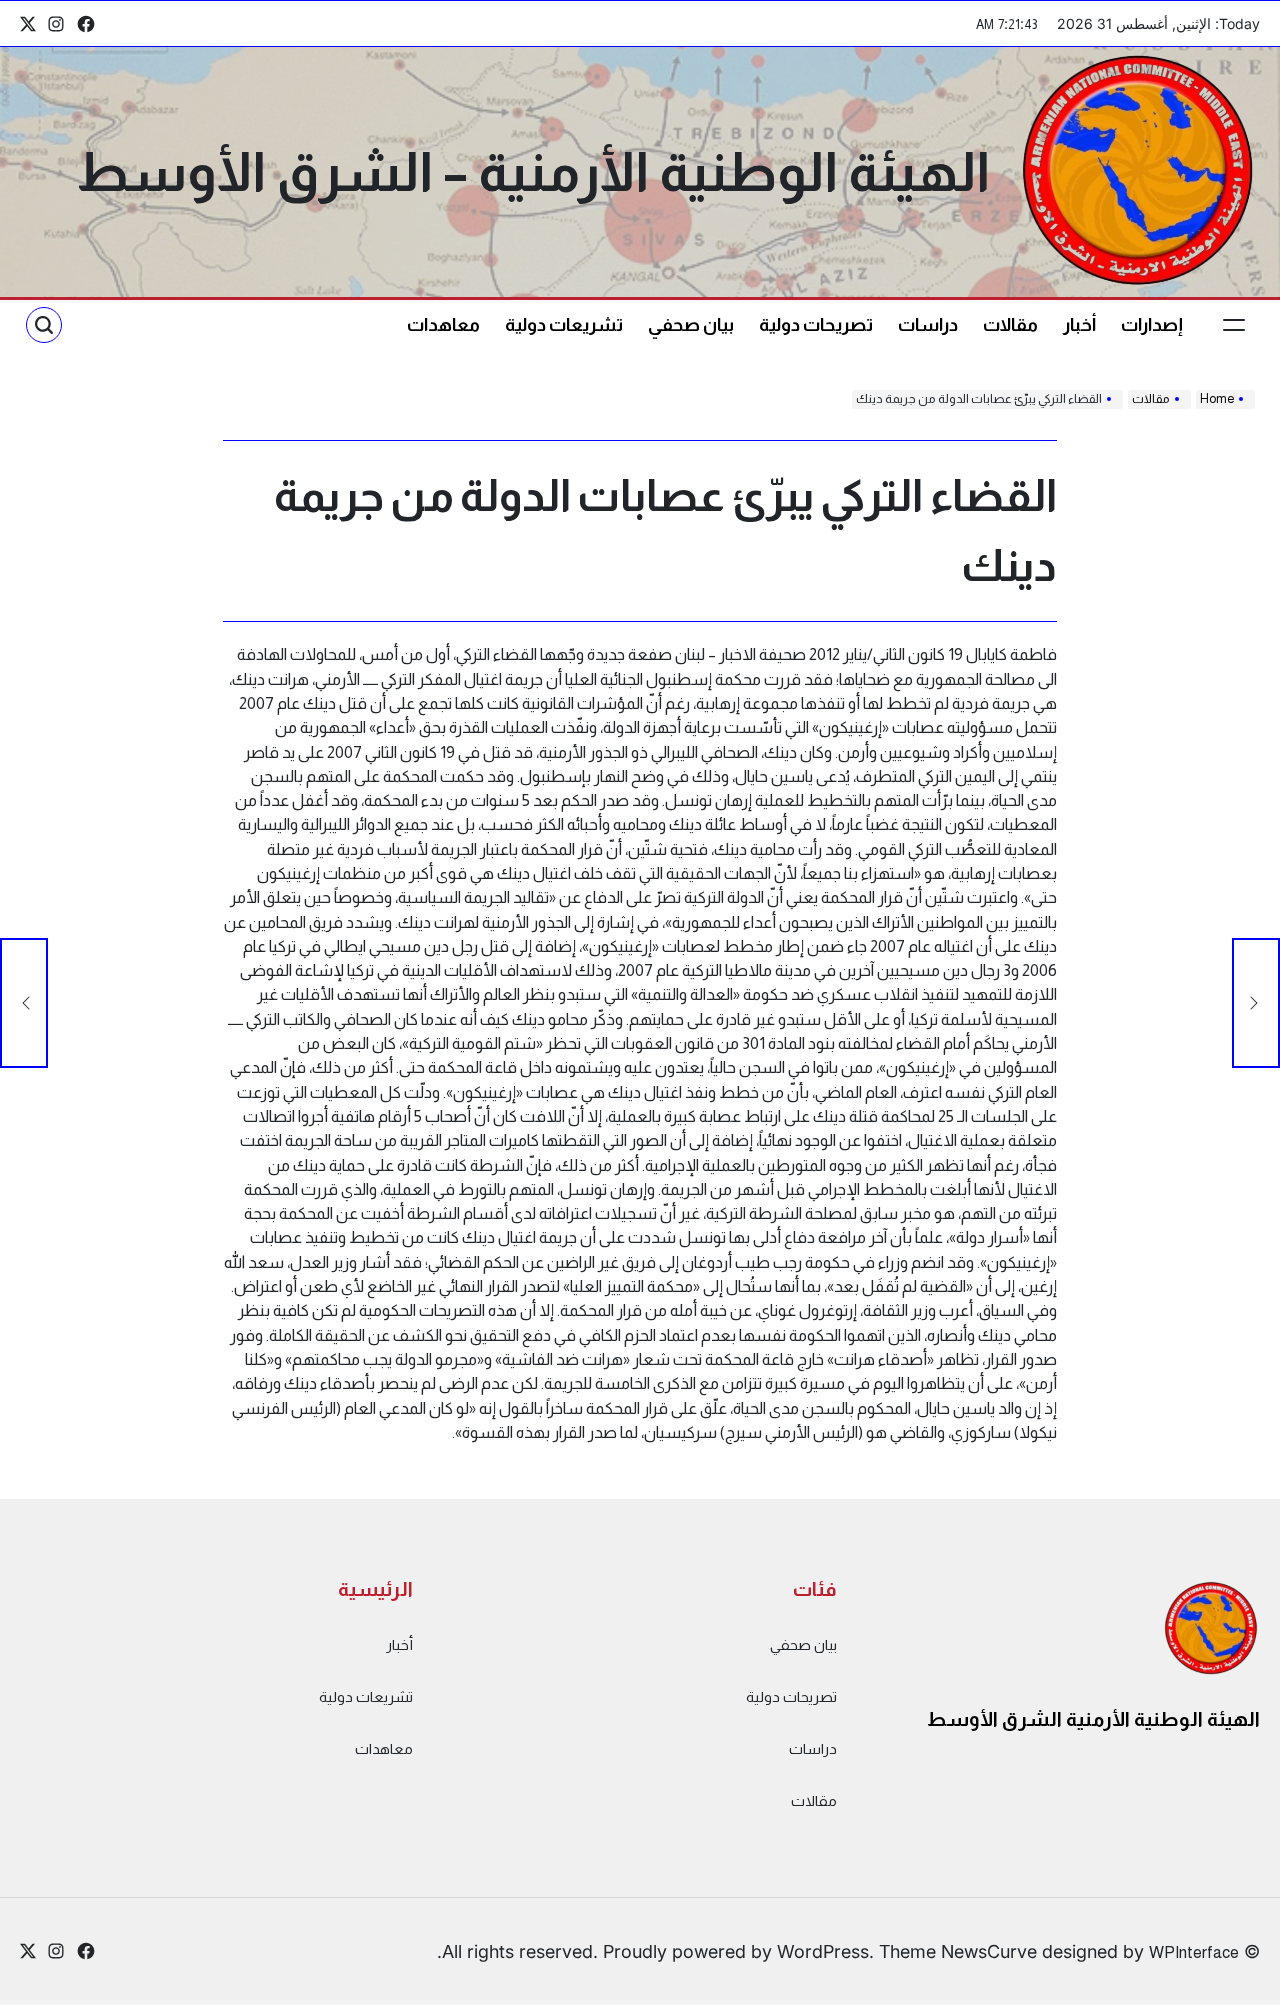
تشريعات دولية (564, 325)
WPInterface (1194, 1952)
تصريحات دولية (816, 325)
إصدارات (1152, 325)
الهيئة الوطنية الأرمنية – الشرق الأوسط (533, 172)
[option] (1230, 1988)
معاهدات (443, 325)
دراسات (928, 325)
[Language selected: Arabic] (1230, 1985)
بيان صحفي (691, 325)
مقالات (1010, 325)
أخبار (1079, 325)
